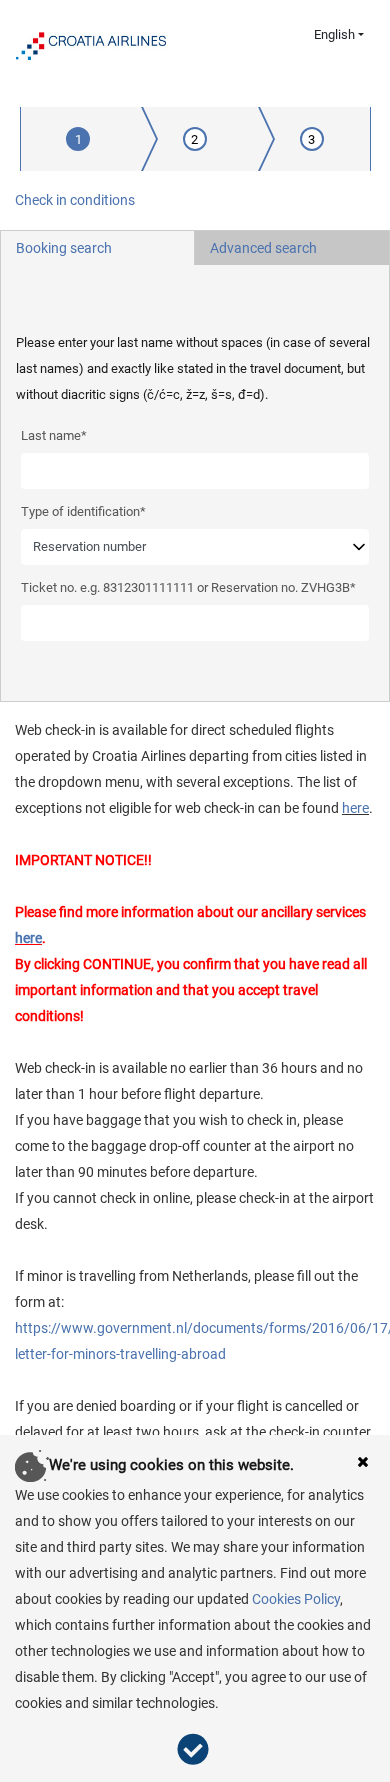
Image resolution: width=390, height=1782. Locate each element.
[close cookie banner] (363, 1461)
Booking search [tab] (64, 248)
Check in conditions (75, 200)
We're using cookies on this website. (171, 1465)
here (355, 808)
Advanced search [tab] (263, 248)
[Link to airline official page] (91, 44)
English (334, 34)
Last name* (54, 435)
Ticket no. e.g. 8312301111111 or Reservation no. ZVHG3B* (188, 587)
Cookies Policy (296, 1599)
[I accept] (195, 1749)
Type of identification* (83, 511)
